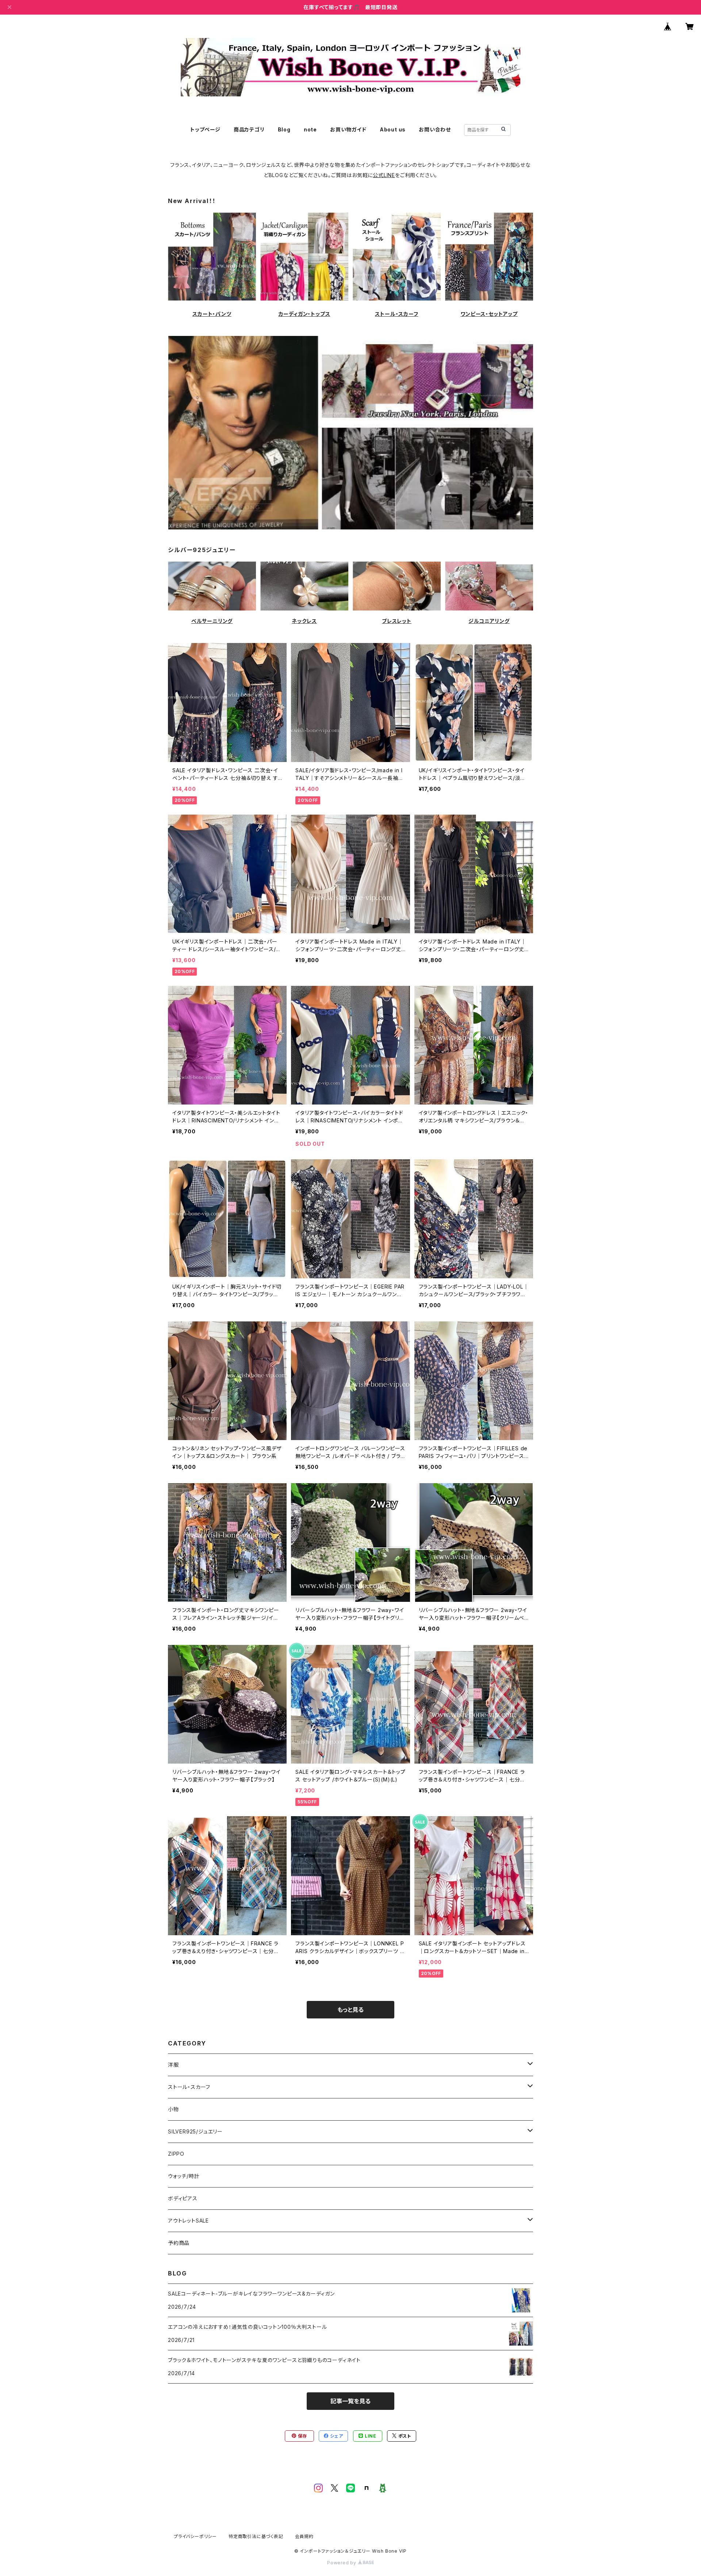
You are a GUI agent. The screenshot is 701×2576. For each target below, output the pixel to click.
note (310, 129)
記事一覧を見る (350, 2401)
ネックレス (304, 621)
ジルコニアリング (489, 621)
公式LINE (384, 175)
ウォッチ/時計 (184, 2176)
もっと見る (350, 2010)
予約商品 (179, 2243)
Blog (284, 129)
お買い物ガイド (348, 129)
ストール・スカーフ (397, 314)
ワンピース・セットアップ (489, 314)
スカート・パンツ (212, 314)
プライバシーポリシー (195, 2536)
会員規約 (304, 2536)
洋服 (173, 2065)
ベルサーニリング (212, 621)
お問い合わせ (435, 129)
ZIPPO (176, 2154)
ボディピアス (183, 2198)
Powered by (342, 2563)
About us (393, 129)
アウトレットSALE (188, 2221)
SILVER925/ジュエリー (195, 2131)
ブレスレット (397, 621)
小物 (173, 2109)
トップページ (205, 129)
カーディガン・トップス (304, 314)
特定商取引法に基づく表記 (256, 2536)
